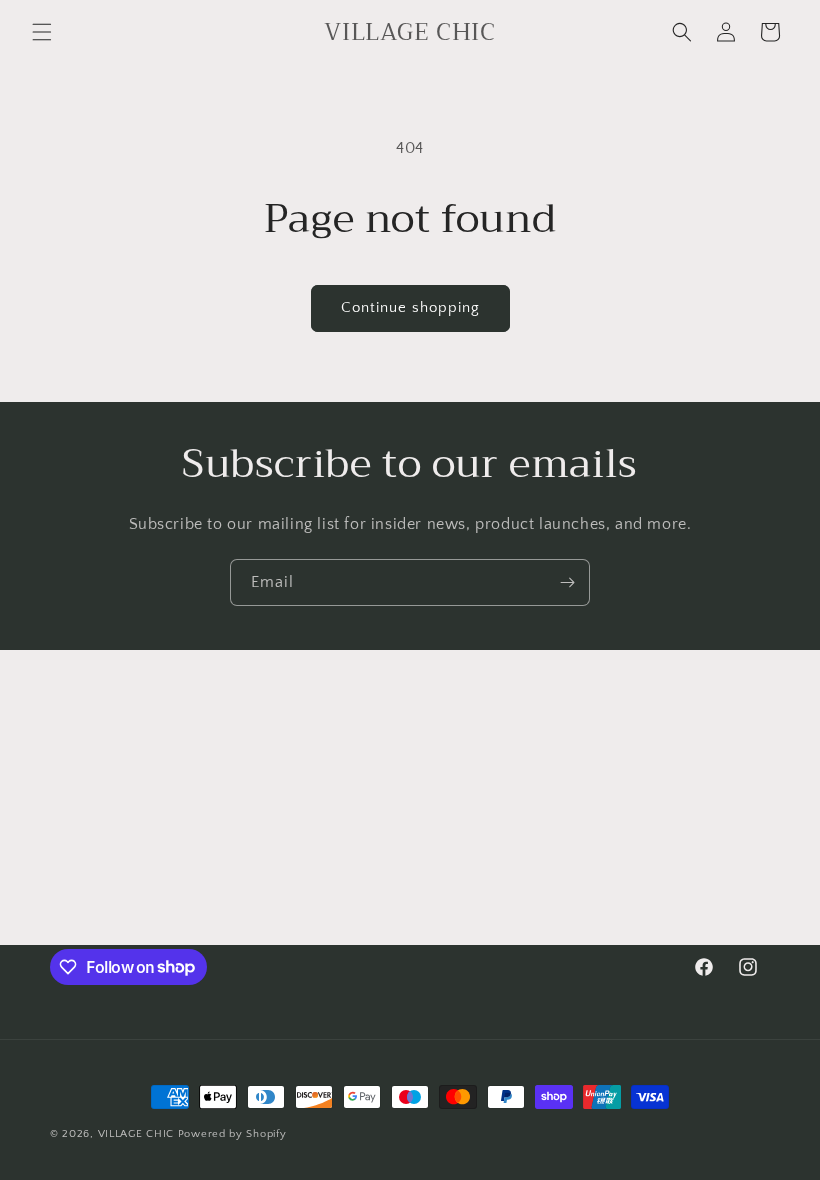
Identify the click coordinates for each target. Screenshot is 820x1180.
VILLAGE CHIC (138, 1134)
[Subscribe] (567, 582)
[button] (42, 32)
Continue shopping (410, 307)
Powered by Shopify (232, 1134)
